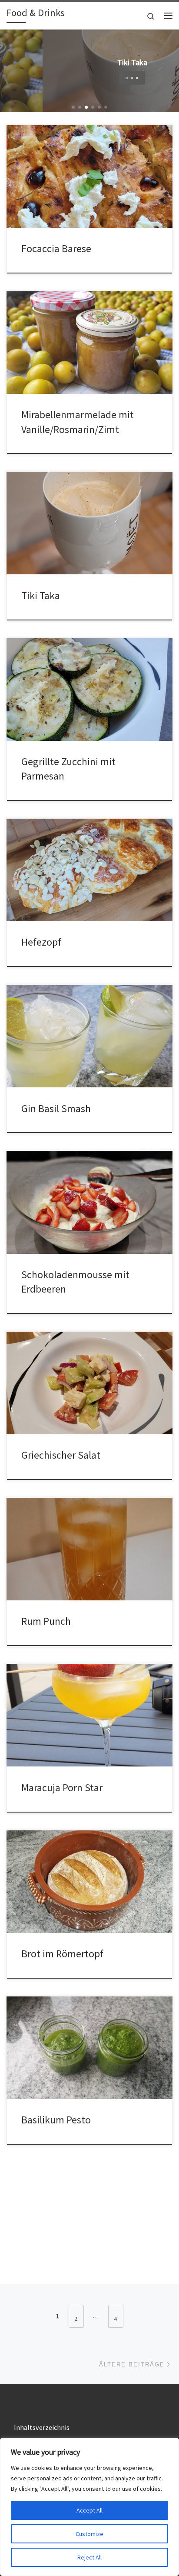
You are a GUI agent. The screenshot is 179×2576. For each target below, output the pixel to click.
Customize (89, 2534)
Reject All (89, 2557)
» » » (89, 78)
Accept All (89, 2510)
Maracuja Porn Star (62, 1788)
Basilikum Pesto (56, 2120)
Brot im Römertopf (62, 1954)
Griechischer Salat (61, 1455)
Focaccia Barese (56, 248)
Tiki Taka (41, 595)
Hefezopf (41, 942)
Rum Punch (46, 1621)
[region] (89, 2507)
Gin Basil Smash (56, 1108)
